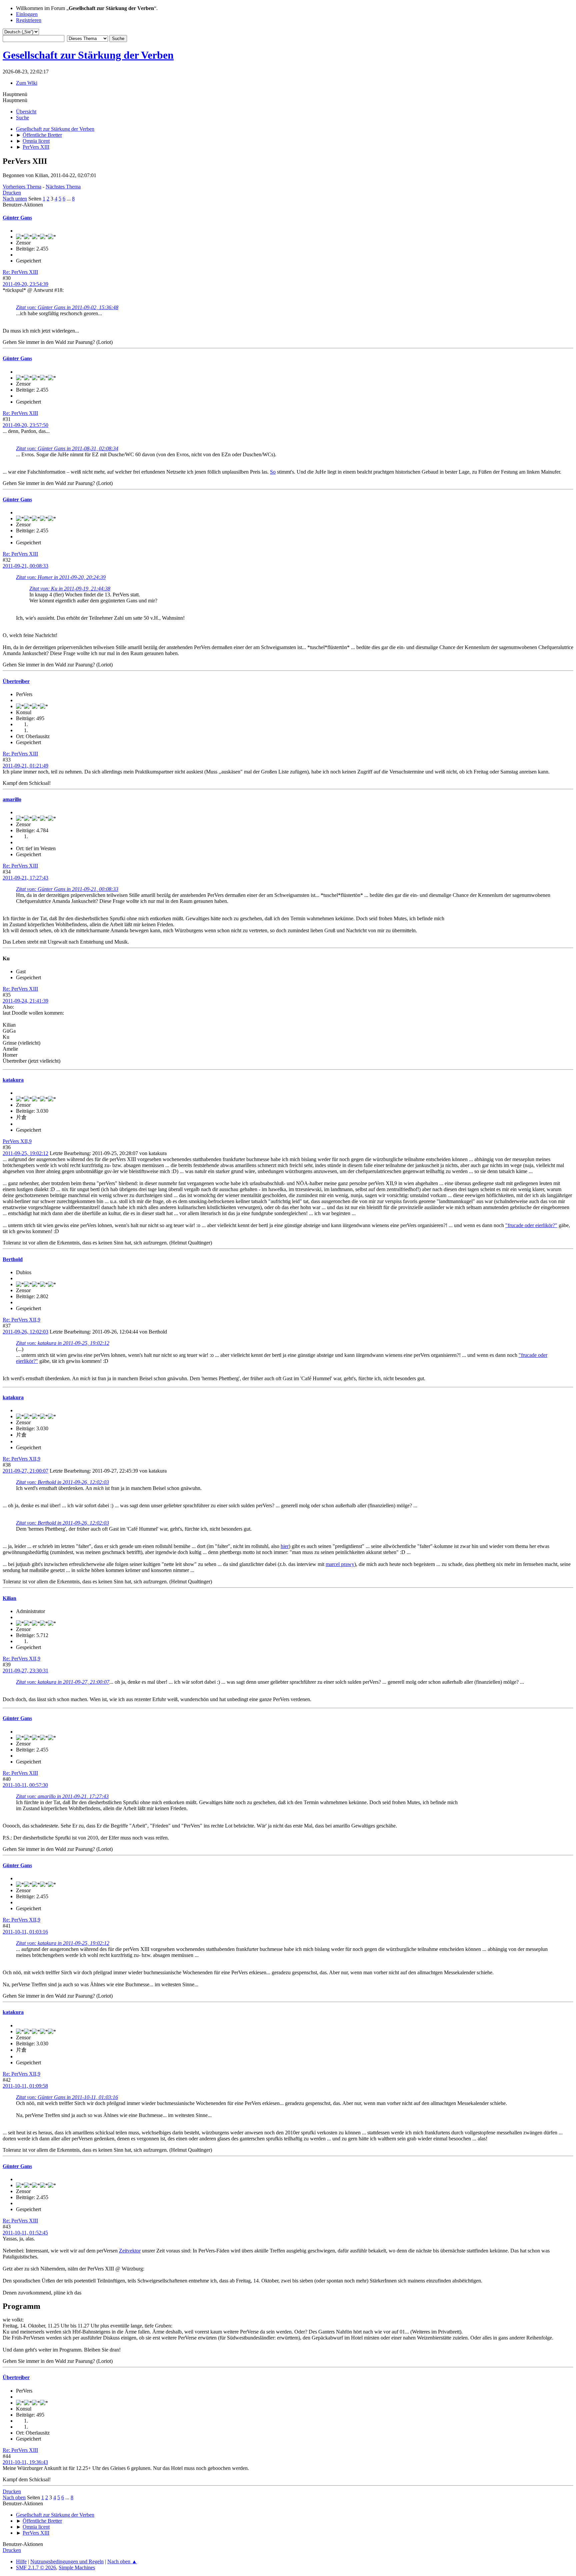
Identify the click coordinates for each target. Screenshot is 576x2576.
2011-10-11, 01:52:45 (25, 2233)
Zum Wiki (27, 83)
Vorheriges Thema (22, 187)
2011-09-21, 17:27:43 (25, 878)
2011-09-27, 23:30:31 (25, 1671)
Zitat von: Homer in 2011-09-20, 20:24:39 (61, 577)
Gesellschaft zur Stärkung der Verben (88, 55)
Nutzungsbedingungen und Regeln (67, 2561)
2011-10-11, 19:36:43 (25, 2462)
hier (285, 1546)
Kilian (9, 1598)
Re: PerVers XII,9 (21, 1320)
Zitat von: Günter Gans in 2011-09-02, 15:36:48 (67, 307)
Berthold (13, 1259)
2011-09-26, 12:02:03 (25, 1332)
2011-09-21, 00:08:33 (25, 566)
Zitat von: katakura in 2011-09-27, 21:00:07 (63, 1682)
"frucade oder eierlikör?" (531, 1225)
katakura (13, 1080)
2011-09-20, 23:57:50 (25, 425)
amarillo (12, 799)
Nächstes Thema (63, 187)
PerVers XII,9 (17, 1141)
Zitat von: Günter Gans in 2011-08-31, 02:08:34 (67, 448)
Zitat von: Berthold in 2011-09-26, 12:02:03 (62, 1482)
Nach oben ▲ (122, 2561)
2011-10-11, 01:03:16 (25, 1932)
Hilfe (21, 2561)
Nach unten (15, 199)
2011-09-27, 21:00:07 (25, 1471)
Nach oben (14, 2497)
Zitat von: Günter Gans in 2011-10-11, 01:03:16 (67, 2097)
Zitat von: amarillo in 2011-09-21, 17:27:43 (62, 1796)
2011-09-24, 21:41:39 (25, 1001)
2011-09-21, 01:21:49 (25, 766)
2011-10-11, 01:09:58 (25, 2086)
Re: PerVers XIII (20, 272)
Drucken (12, 193)
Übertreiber (16, 681)
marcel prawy (340, 1564)
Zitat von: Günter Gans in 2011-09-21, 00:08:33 (67, 889)
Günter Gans (17, 218)
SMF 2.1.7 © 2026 (36, 2567)
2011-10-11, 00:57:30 (25, 1785)
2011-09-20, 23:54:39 (25, 284)
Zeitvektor (130, 2251)
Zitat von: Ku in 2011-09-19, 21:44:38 (70, 589)
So (273, 472)
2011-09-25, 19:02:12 (25, 1153)
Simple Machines (77, 2567)
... (69, 199)
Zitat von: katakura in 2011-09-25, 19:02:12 (63, 1343)
